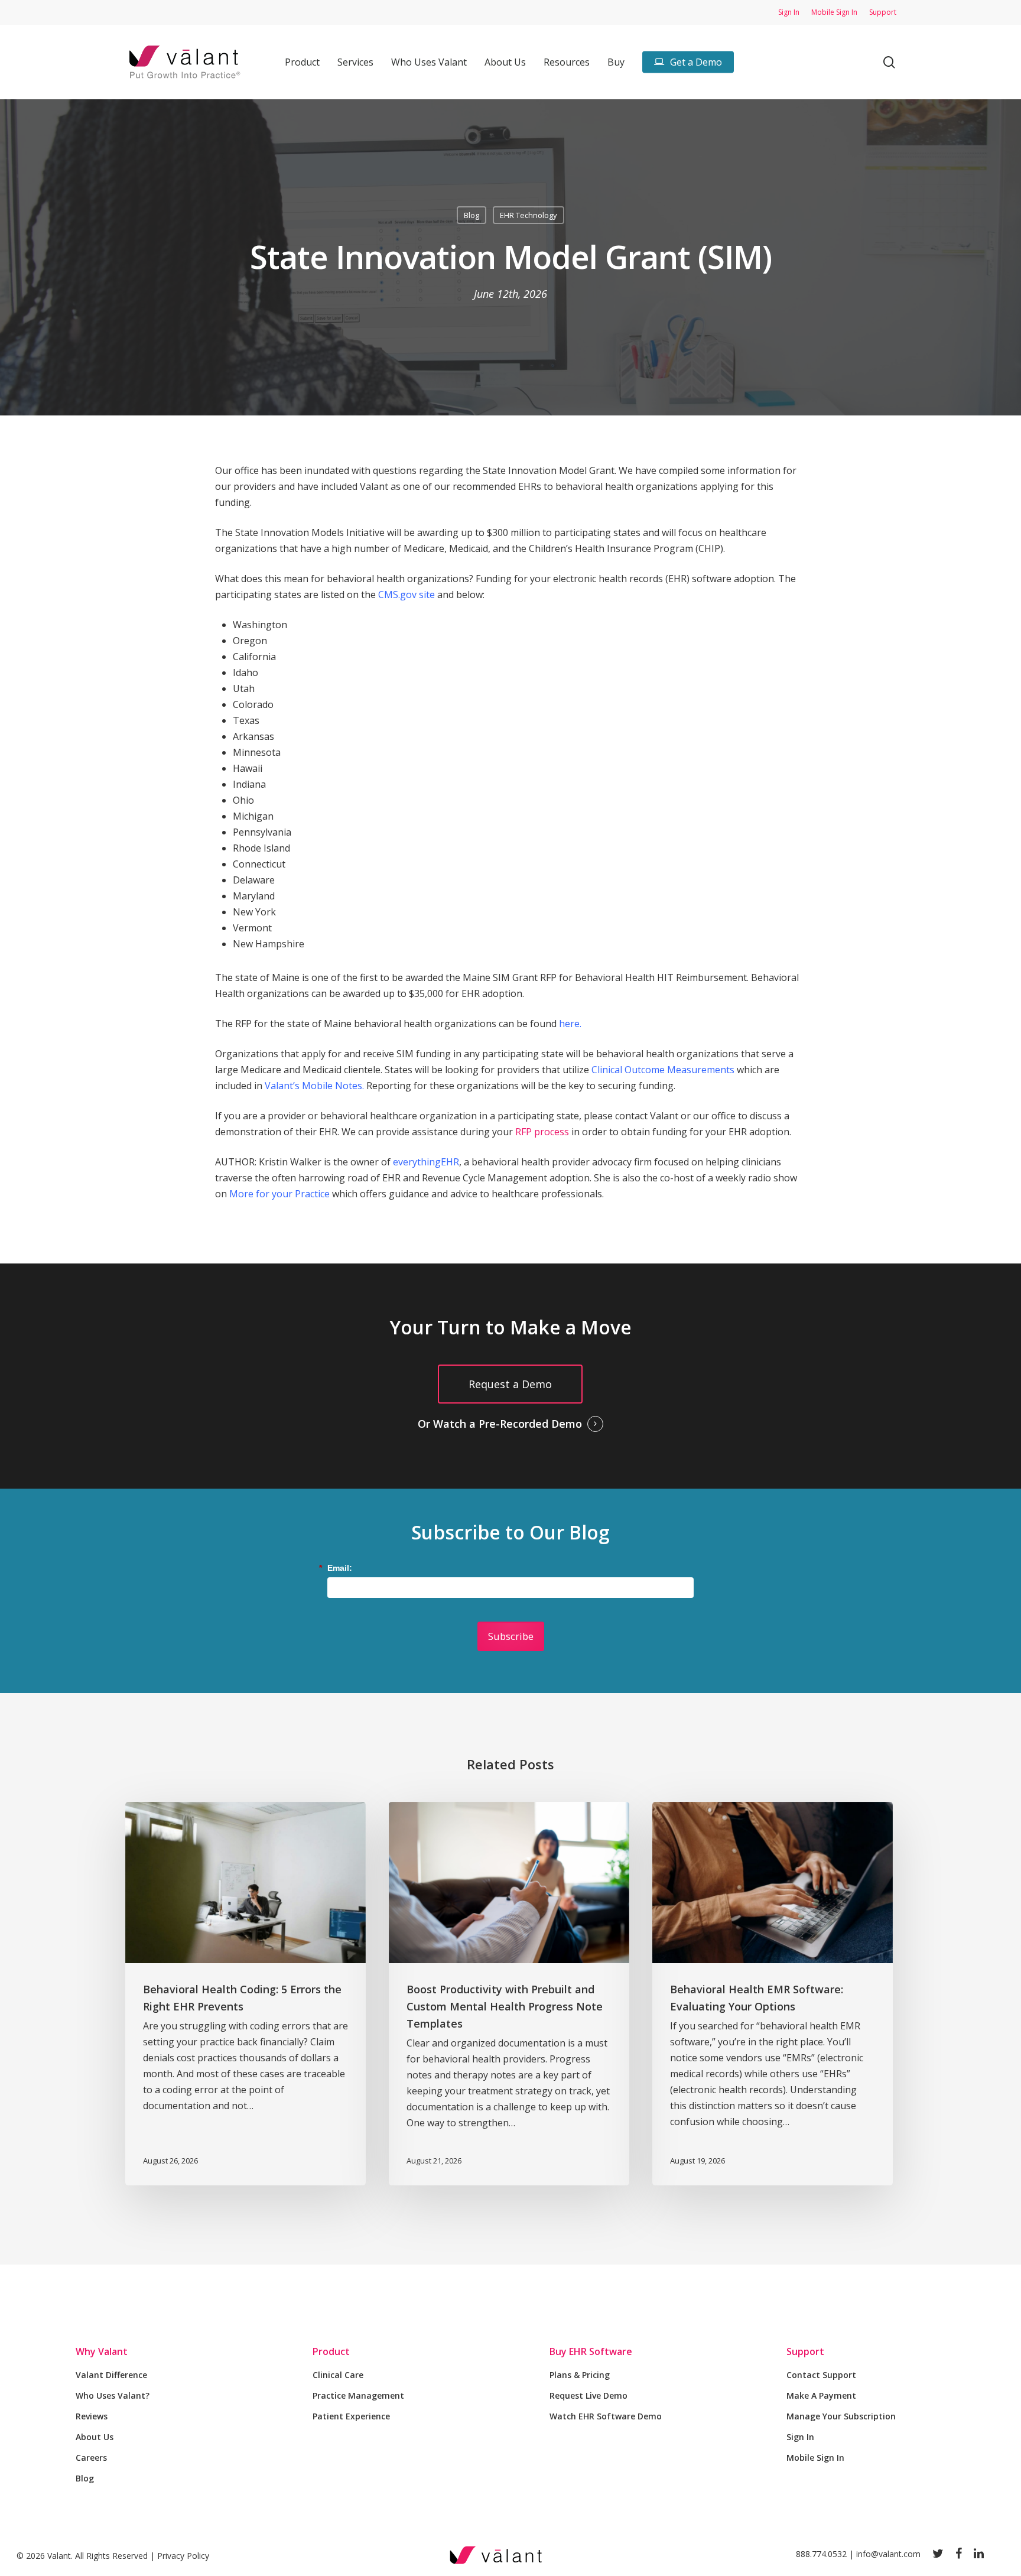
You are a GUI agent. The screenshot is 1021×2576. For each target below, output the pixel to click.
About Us (95, 2437)
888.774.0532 (821, 2554)
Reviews (92, 2416)
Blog (472, 215)
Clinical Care (338, 2375)
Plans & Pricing (580, 2375)
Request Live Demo (588, 2395)
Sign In (800, 2437)
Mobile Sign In (815, 2458)
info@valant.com (888, 2554)
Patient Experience (351, 2416)
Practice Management (358, 2395)
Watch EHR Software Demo (606, 2416)
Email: (340, 1568)
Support (805, 2351)
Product (331, 2351)
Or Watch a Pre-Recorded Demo (500, 1424)
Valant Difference (111, 2375)
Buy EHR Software (591, 2351)
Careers (91, 2458)
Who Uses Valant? (113, 2395)
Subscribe (511, 1636)
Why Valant (102, 2351)
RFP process (542, 1132)
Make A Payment (821, 2395)
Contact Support (821, 2375)
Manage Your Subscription (841, 2416)
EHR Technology (529, 215)
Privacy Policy (183, 2556)
